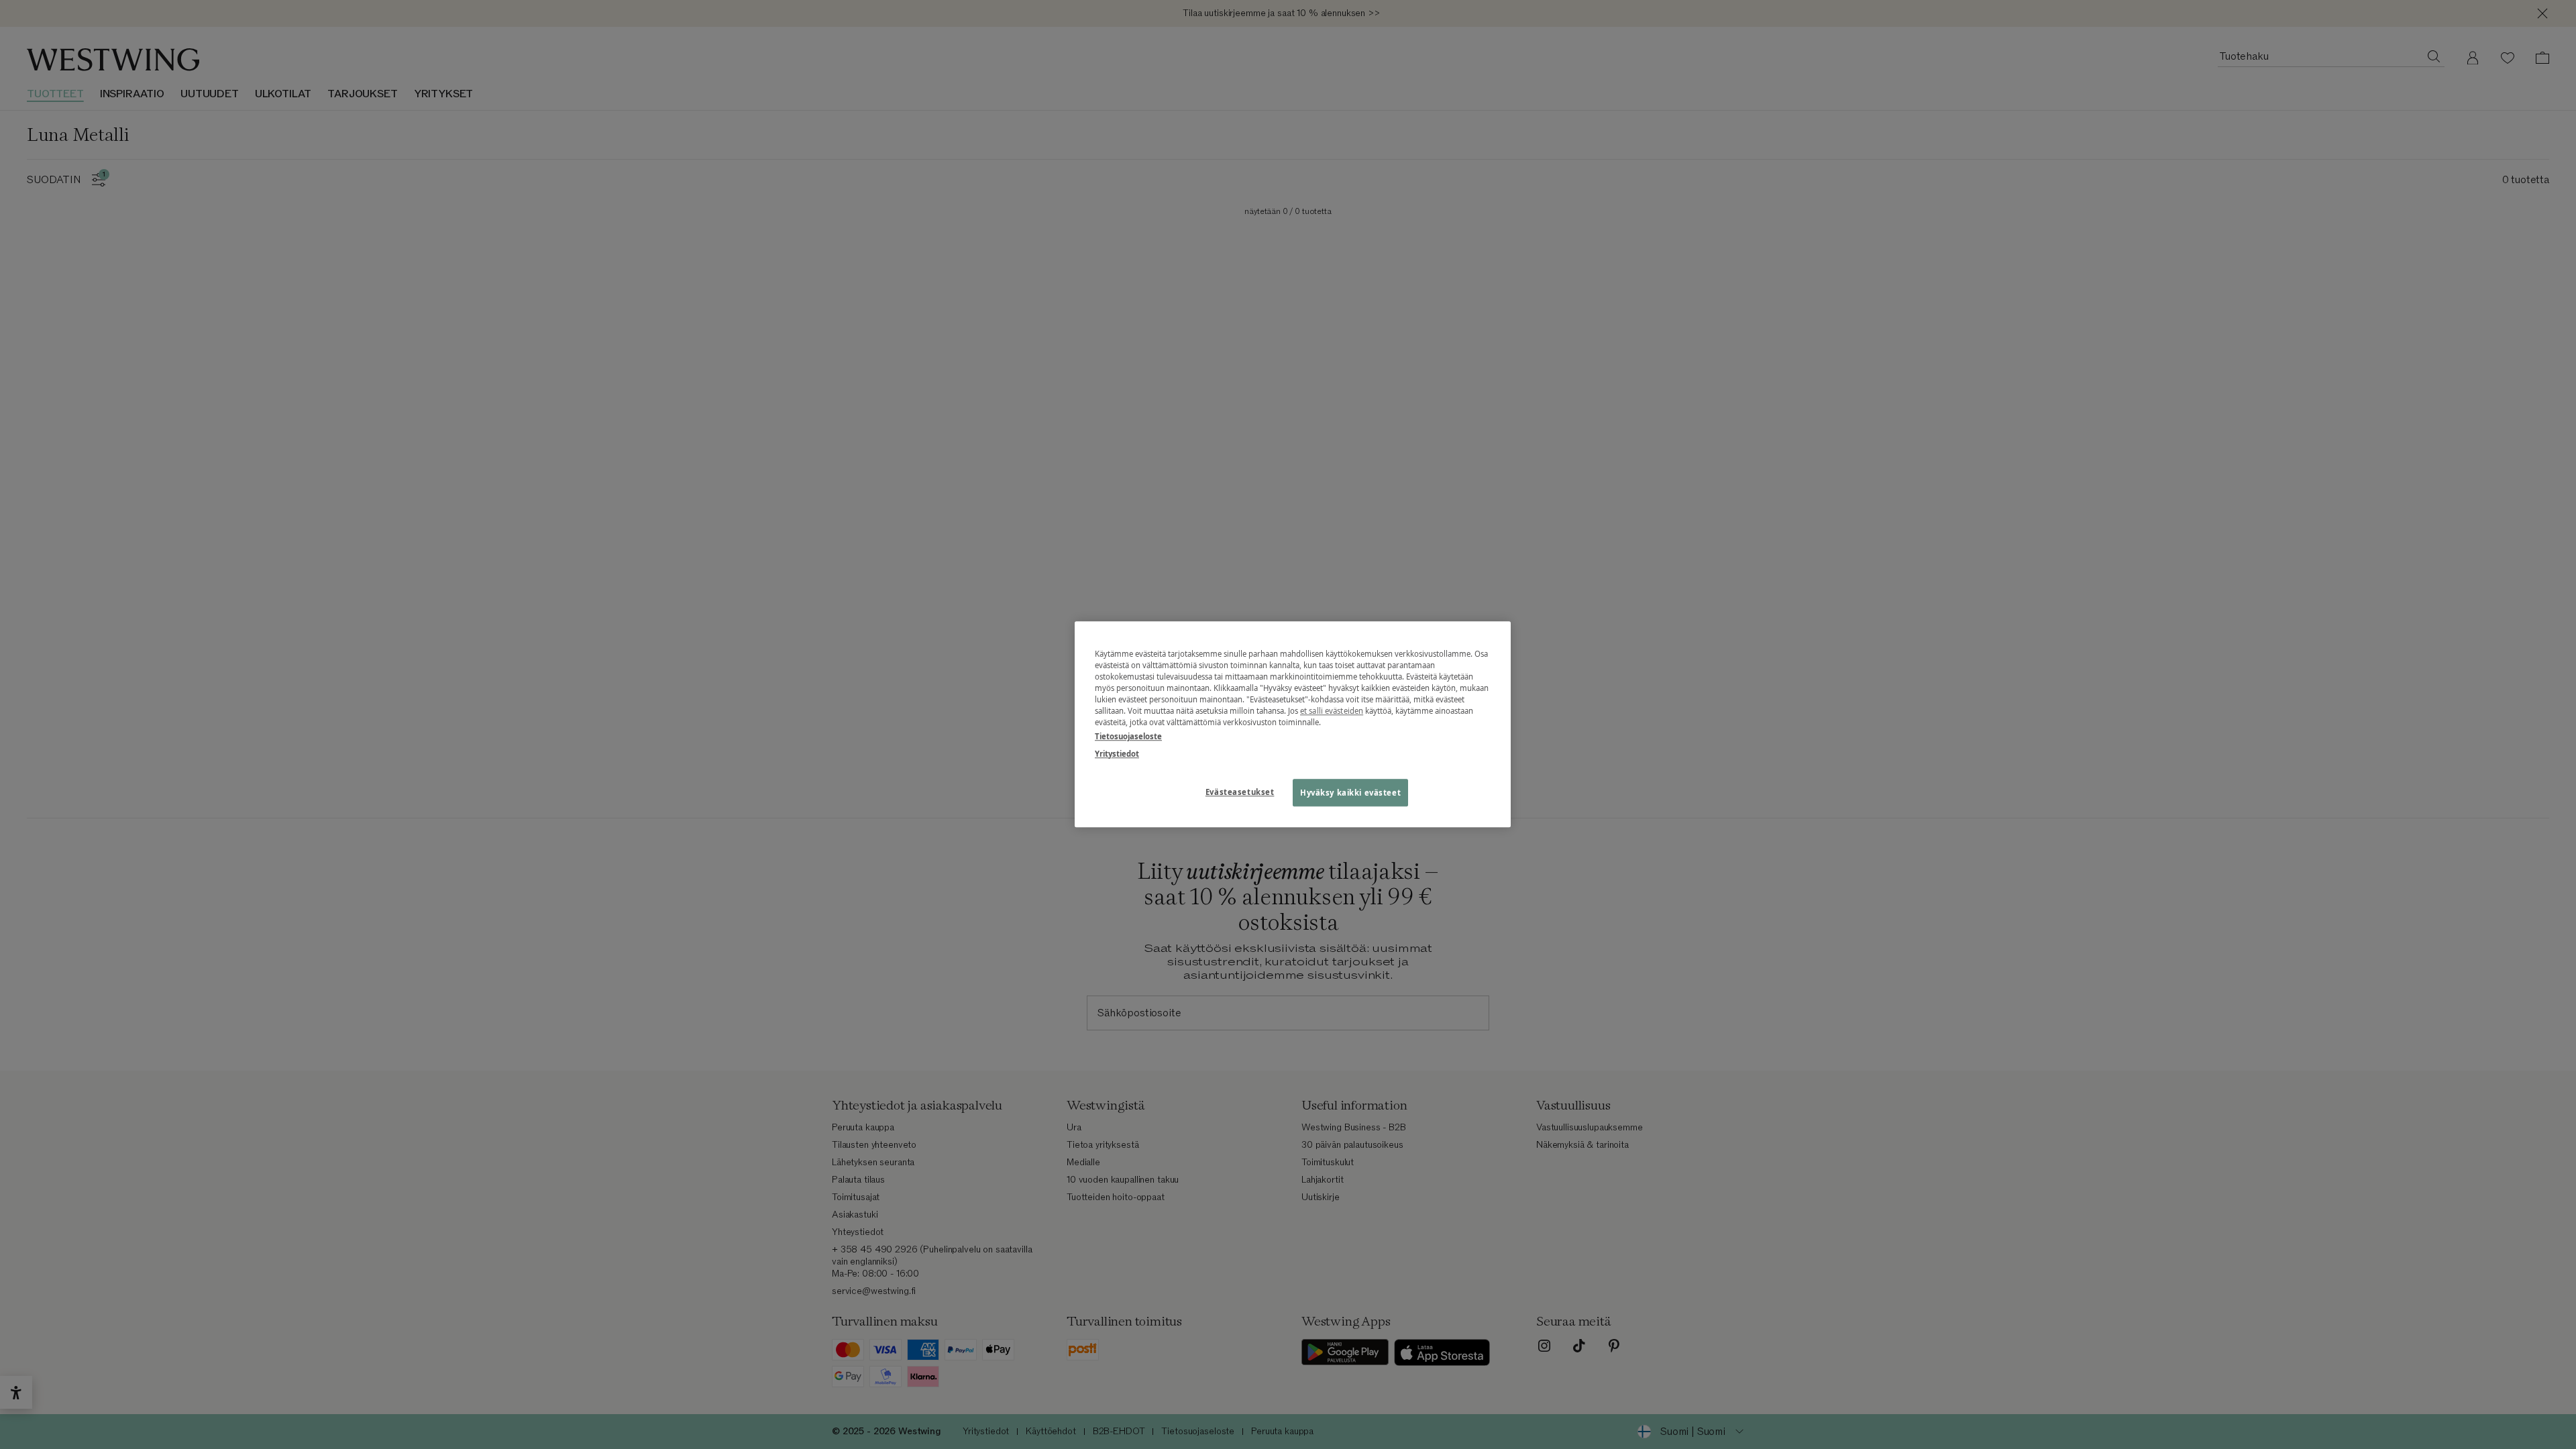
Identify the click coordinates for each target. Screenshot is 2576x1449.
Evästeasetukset (1240, 792)
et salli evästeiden (1332, 711)
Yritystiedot (1117, 754)
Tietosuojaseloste (1128, 737)
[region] (1293, 724)
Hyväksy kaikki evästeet (1350, 793)
